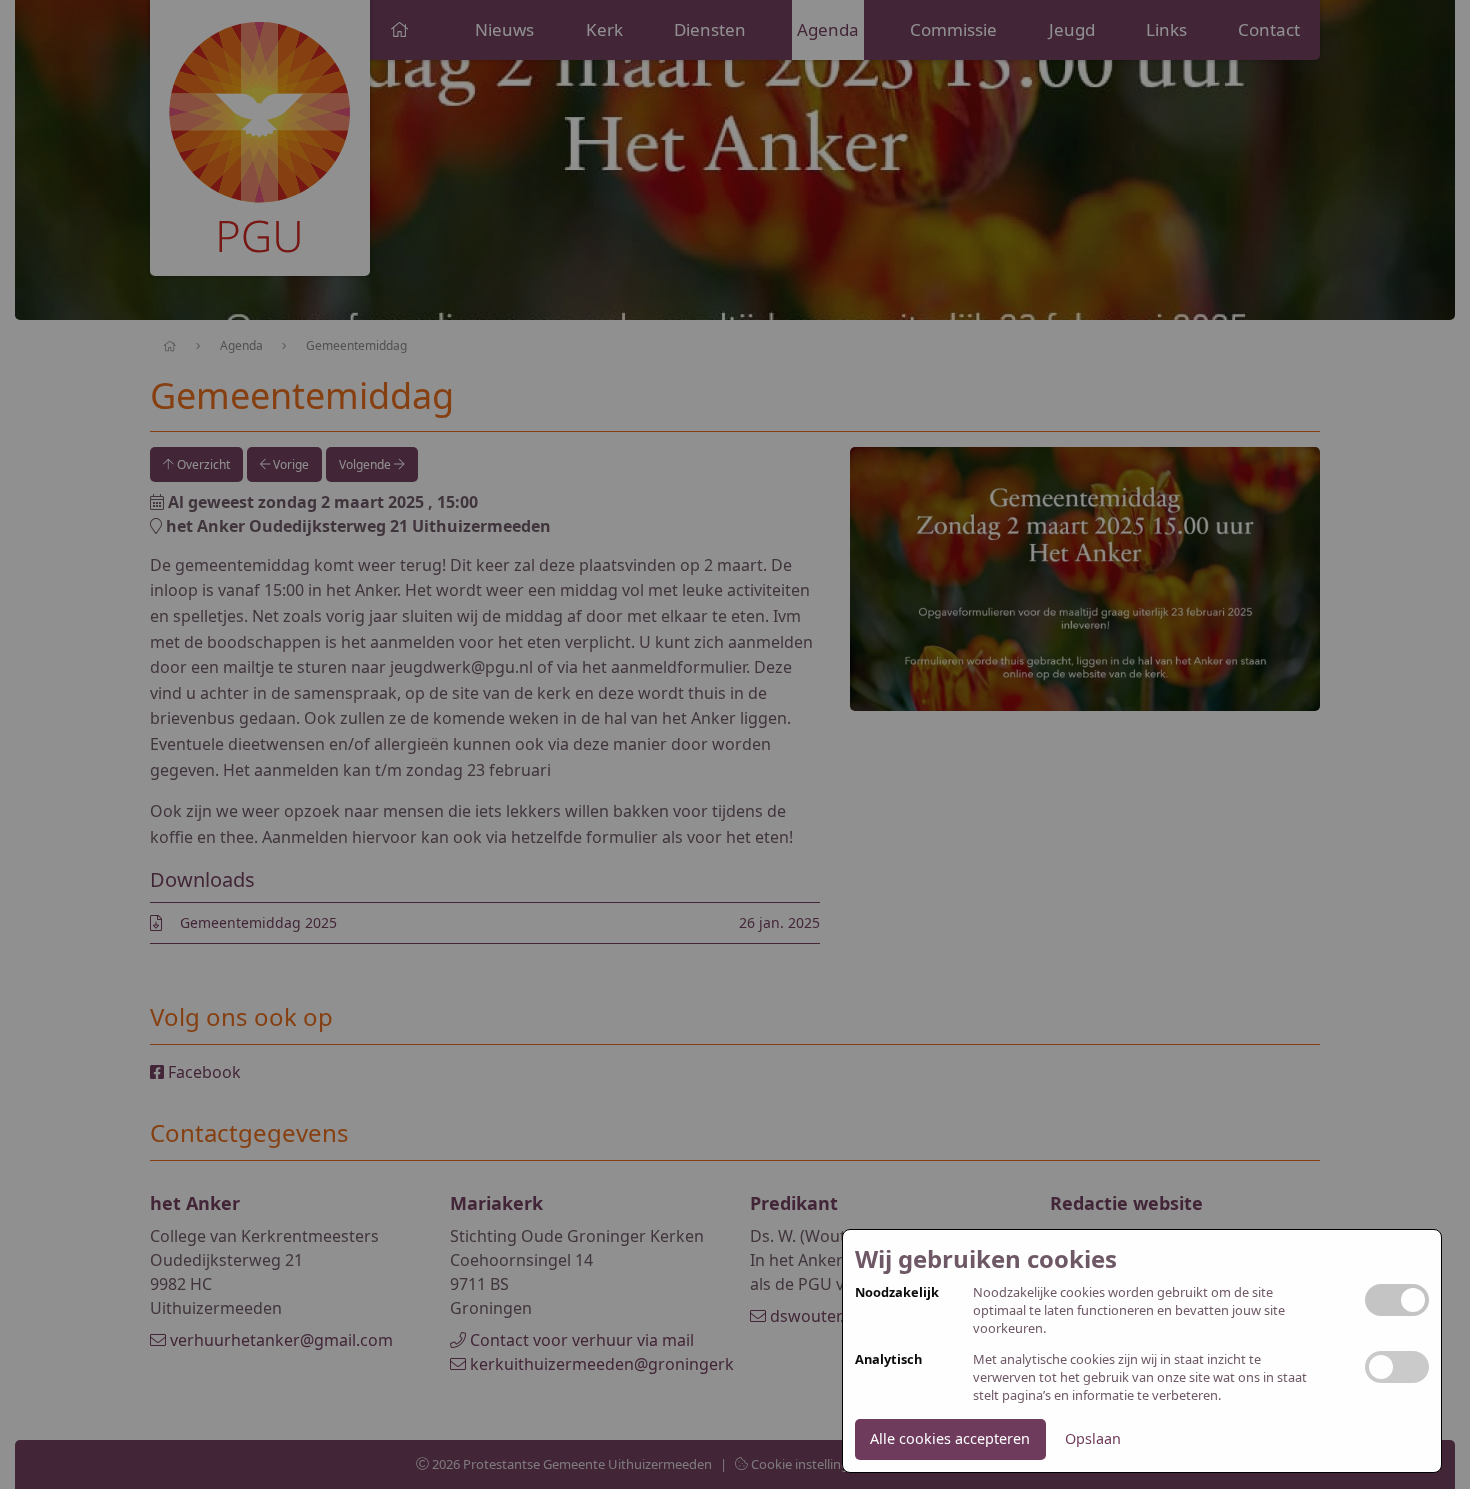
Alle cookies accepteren (950, 1438)
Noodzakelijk (897, 1292)
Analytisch (888, 1359)
